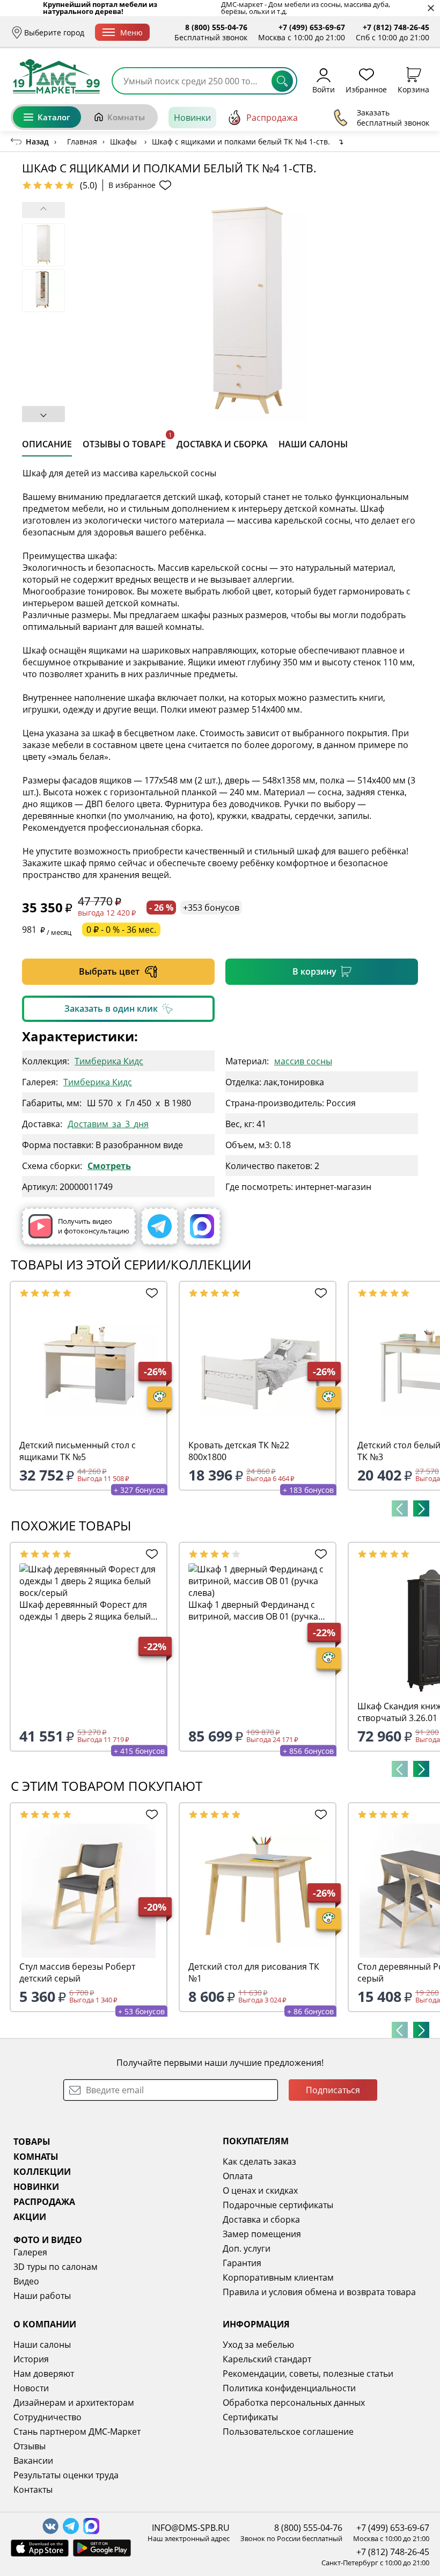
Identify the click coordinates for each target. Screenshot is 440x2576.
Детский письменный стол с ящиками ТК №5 (78, 1451)
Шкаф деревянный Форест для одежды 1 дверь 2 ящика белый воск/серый (85, 1610)
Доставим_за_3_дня (108, 1124)
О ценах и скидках (260, 2190)
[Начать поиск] (282, 81)
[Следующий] (421, 1508)
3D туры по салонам (56, 2267)
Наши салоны (42, 2345)
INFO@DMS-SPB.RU (191, 2528)
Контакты (33, 2490)
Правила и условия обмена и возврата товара (319, 2292)
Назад (37, 142)
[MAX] (202, 1226)
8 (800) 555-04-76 (216, 27)
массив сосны (303, 1061)
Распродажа (272, 118)
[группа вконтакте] (50, 2526)
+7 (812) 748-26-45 (396, 27)
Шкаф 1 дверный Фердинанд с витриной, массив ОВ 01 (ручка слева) (253, 1610)
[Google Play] (102, 2548)
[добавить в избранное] (150, 1293)
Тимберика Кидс (109, 1061)
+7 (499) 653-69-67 (312, 27)
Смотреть (109, 1166)
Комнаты (126, 117)
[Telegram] (160, 1226)
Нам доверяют (44, 2374)
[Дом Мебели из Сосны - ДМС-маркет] (56, 76)
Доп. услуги (247, 2248)
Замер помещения (262, 2234)
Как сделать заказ (259, 2161)
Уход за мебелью (258, 2345)
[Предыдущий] (400, 1508)
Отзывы (30, 2446)
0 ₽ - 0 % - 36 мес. (121, 930)
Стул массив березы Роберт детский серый (77, 1972)
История (31, 2359)
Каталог (54, 117)
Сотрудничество (47, 2417)
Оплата (238, 2176)
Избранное (366, 89)
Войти (324, 89)
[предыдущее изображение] (43, 210)
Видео (26, 2281)
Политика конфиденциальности (289, 2388)
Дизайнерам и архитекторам (74, 2403)
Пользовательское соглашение (288, 2432)
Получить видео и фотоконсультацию (94, 1226)
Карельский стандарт (267, 2359)
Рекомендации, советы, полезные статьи (308, 2374)
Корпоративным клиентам (278, 2277)
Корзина (413, 89)
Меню (131, 32)
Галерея (30, 2252)
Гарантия (242, 2263)
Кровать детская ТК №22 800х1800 (239, 1451)
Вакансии (33, 2461)
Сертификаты (250, 2417)
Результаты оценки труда (66, 2475)
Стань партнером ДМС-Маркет (77, 2432)
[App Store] (40, 2548)
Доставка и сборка (261, 2219)
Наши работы (42, 2296)
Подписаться (333, 2090)
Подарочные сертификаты (278, 2205)
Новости (31, 2388)
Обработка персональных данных (294, 2403)
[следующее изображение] (43, 414)
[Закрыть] (431, 8)
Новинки (192, 118)
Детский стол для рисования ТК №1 (254, 1972)
